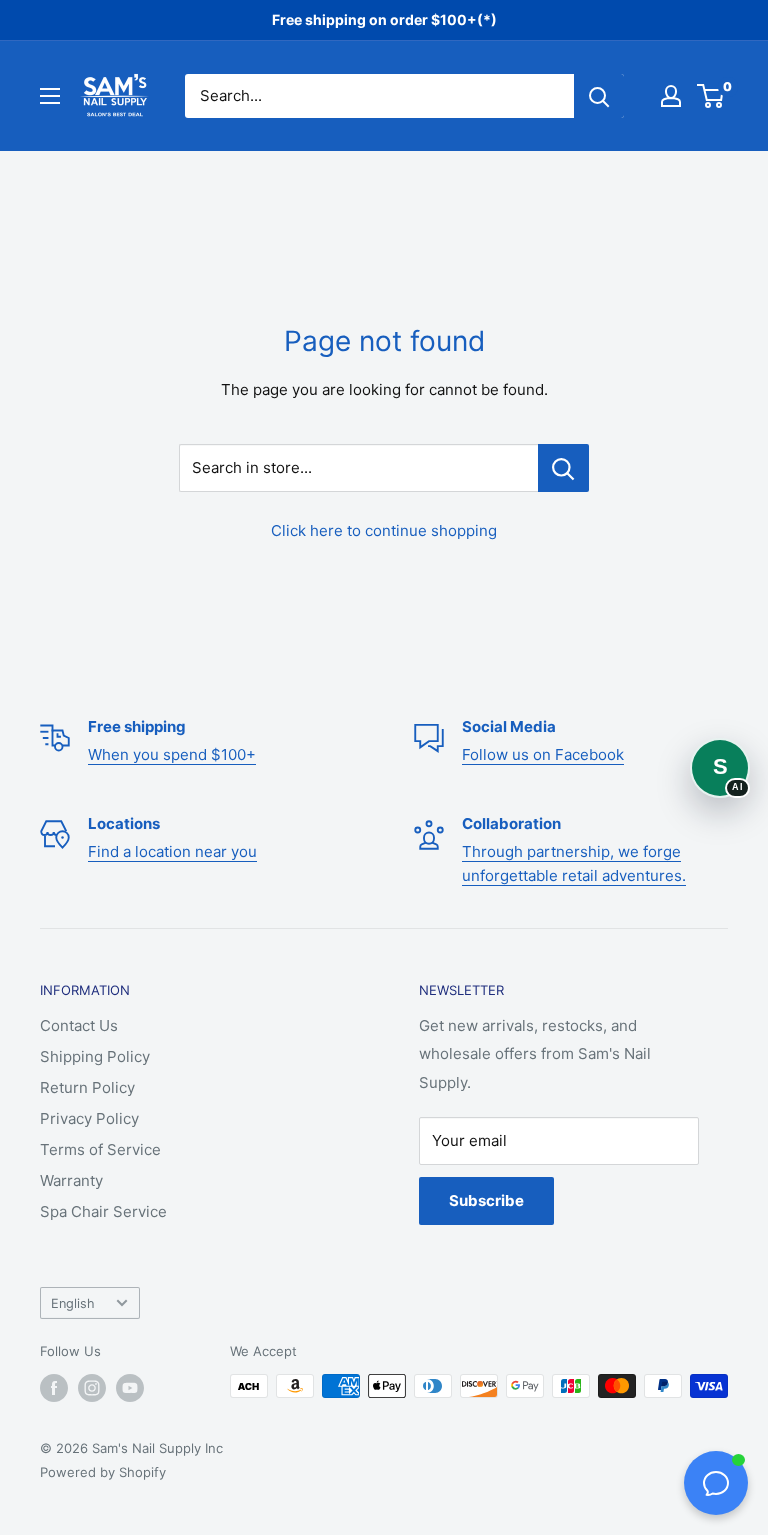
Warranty (71, 1180)
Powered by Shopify (103, 1472)
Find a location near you (172, 851)
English (73, 1303)
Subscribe (486, 1200)
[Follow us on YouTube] (130, 1388)
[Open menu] (50, 96)
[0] (711, 96)
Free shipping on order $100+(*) (384, 19)
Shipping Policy (95, 1056)
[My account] (671, 96)
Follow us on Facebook (543, 754)
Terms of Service (100, 1149)
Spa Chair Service (103, 1211)
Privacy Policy (89, 1118)
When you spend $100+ (172, 754)
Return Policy (87, 1087)
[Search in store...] (563, 468)
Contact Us (79, 1025)
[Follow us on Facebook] (54, 1388)
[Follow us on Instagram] (92, 1388)
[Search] (599, 96)
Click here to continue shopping (384, 530)
